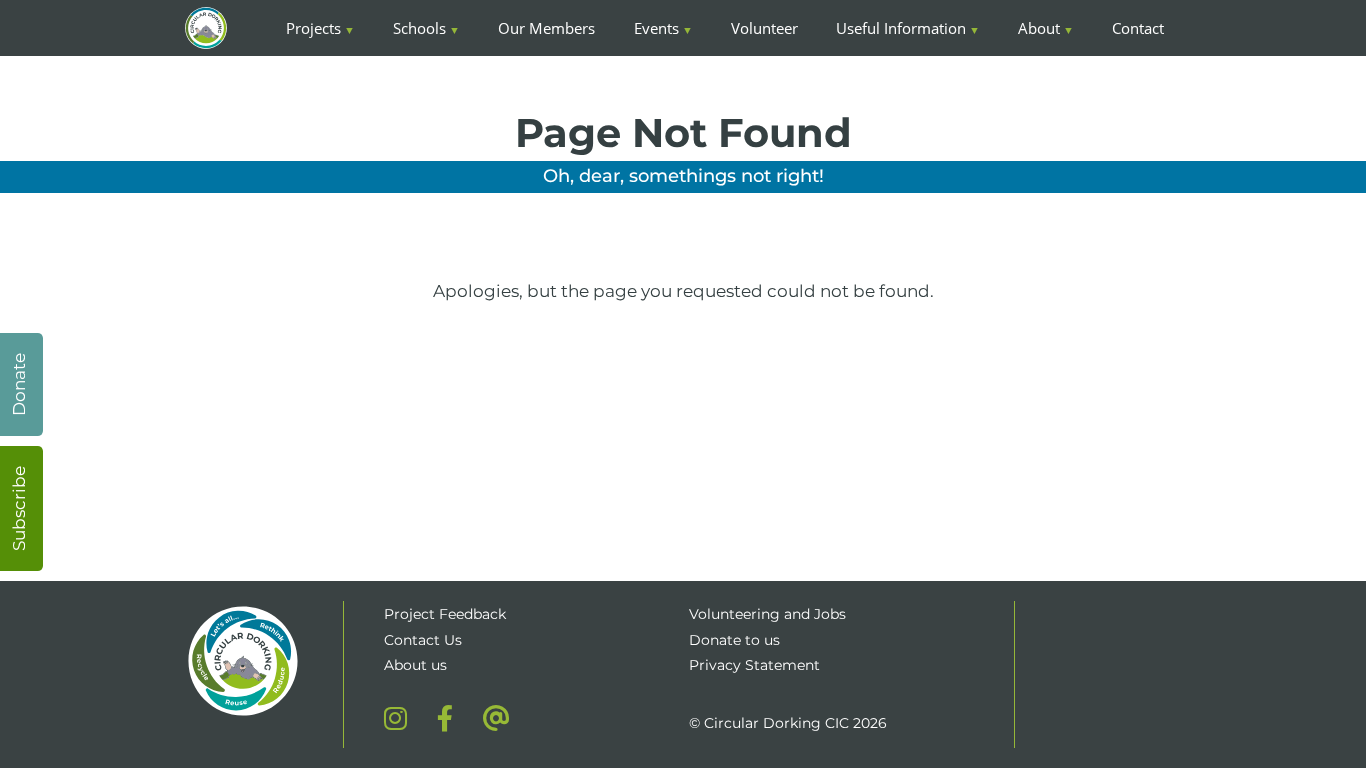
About (1039, 28)
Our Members (546, 28)
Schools (419, 28)
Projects (313, 28)
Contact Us (423, 640)
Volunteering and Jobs (767, 614)
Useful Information (901, 28)
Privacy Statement (754, 665)
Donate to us (736, 640)
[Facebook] (445, 718)
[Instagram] (395, 718)
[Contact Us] (496, 718)
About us (415, 665)
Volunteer (764, 28)
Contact (1138, 28)
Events (656, 28)
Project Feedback (445, 614)
